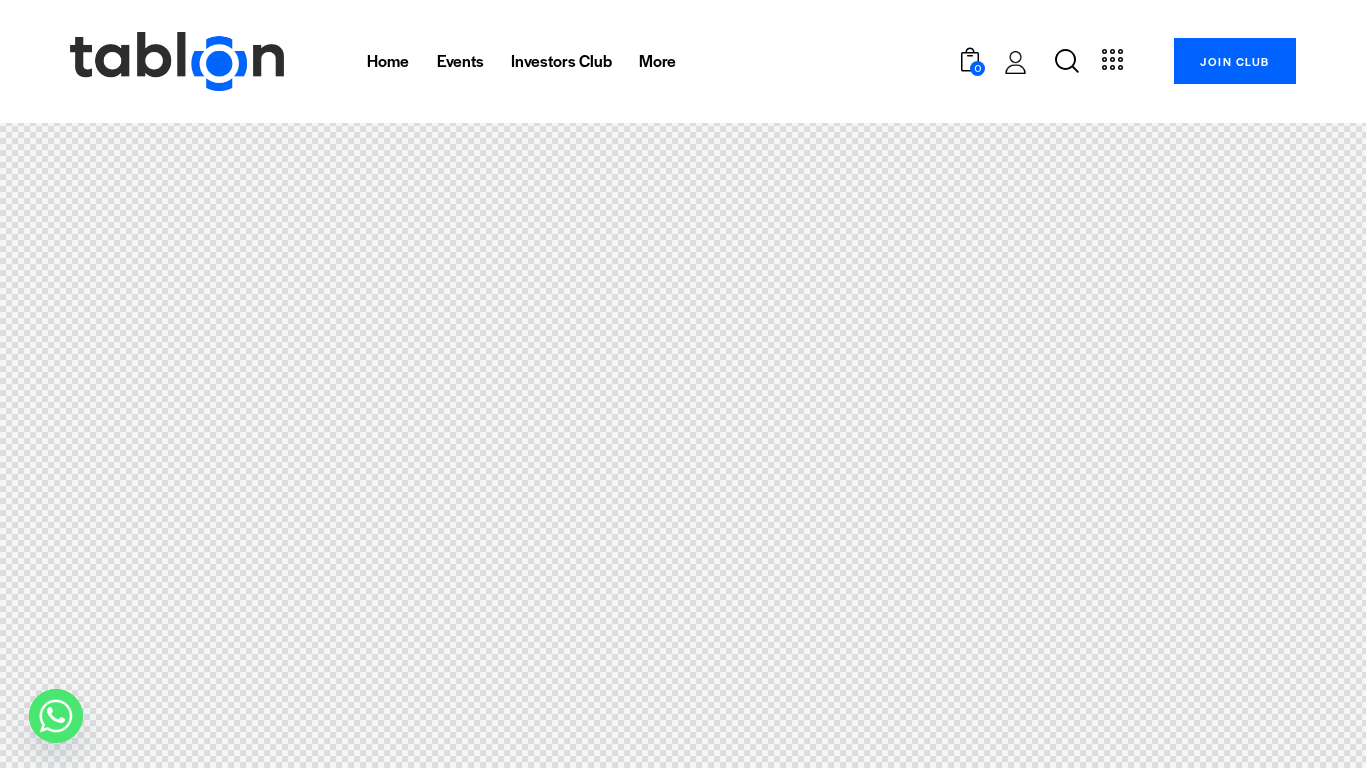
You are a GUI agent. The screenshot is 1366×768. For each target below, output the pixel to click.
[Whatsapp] (56, 716)
